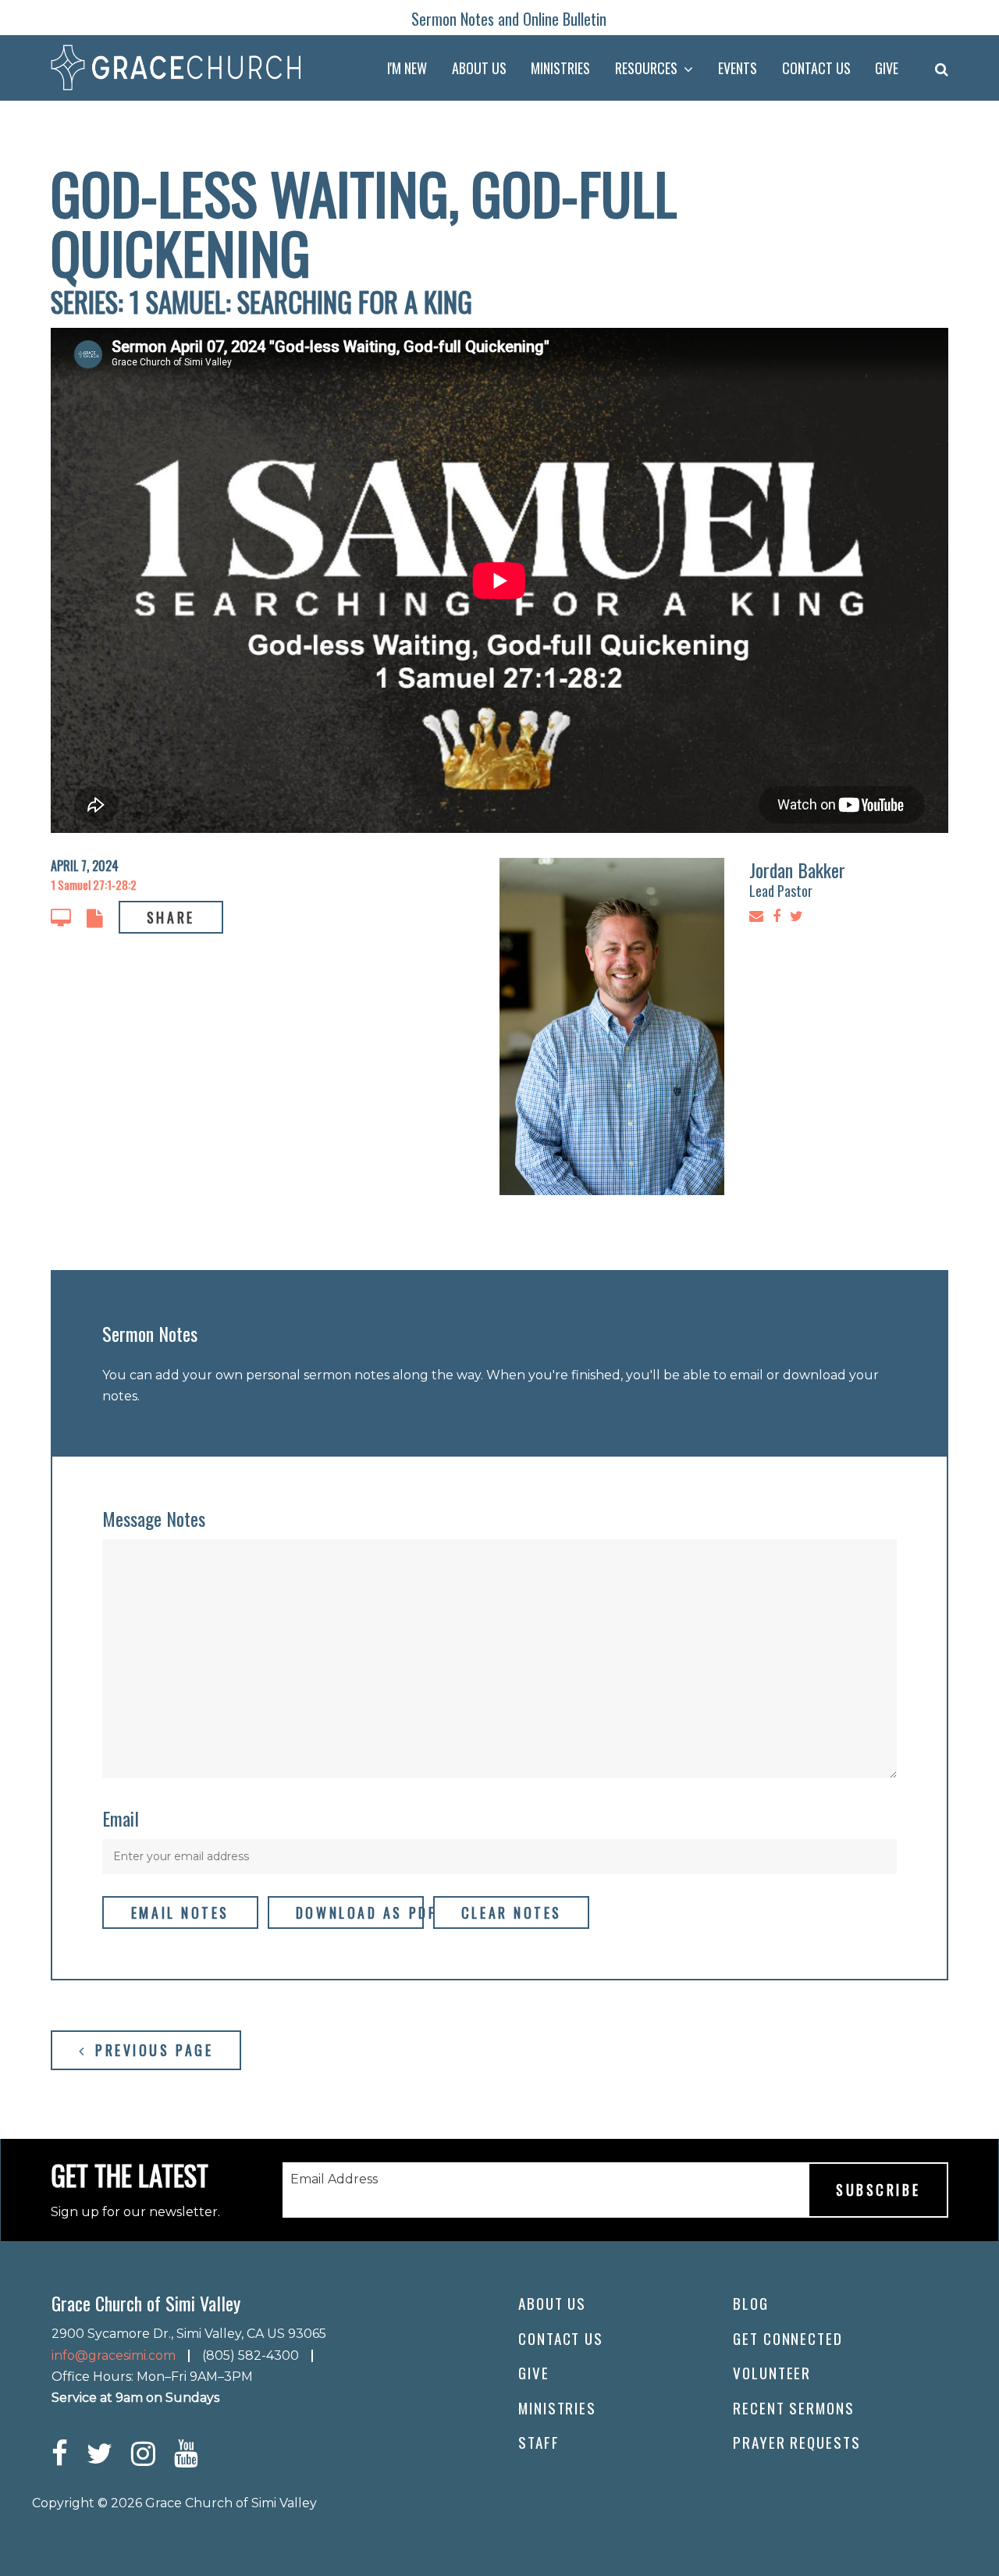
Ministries (557, 2408)
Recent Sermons (794, 2408)
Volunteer (772, 2373)
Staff (539, 2442)
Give (534, 2373)
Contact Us (561, 2338)
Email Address (334, 2179)
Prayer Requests (797, 2442)
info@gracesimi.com (114, 2355)
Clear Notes (512, 1912)
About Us (552, 2303)
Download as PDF (360, 1912)
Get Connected (788, 2338)
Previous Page (151, 2050)
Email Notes (180, 1912)
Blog (751, 2303)
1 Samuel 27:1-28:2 (94, 884)
